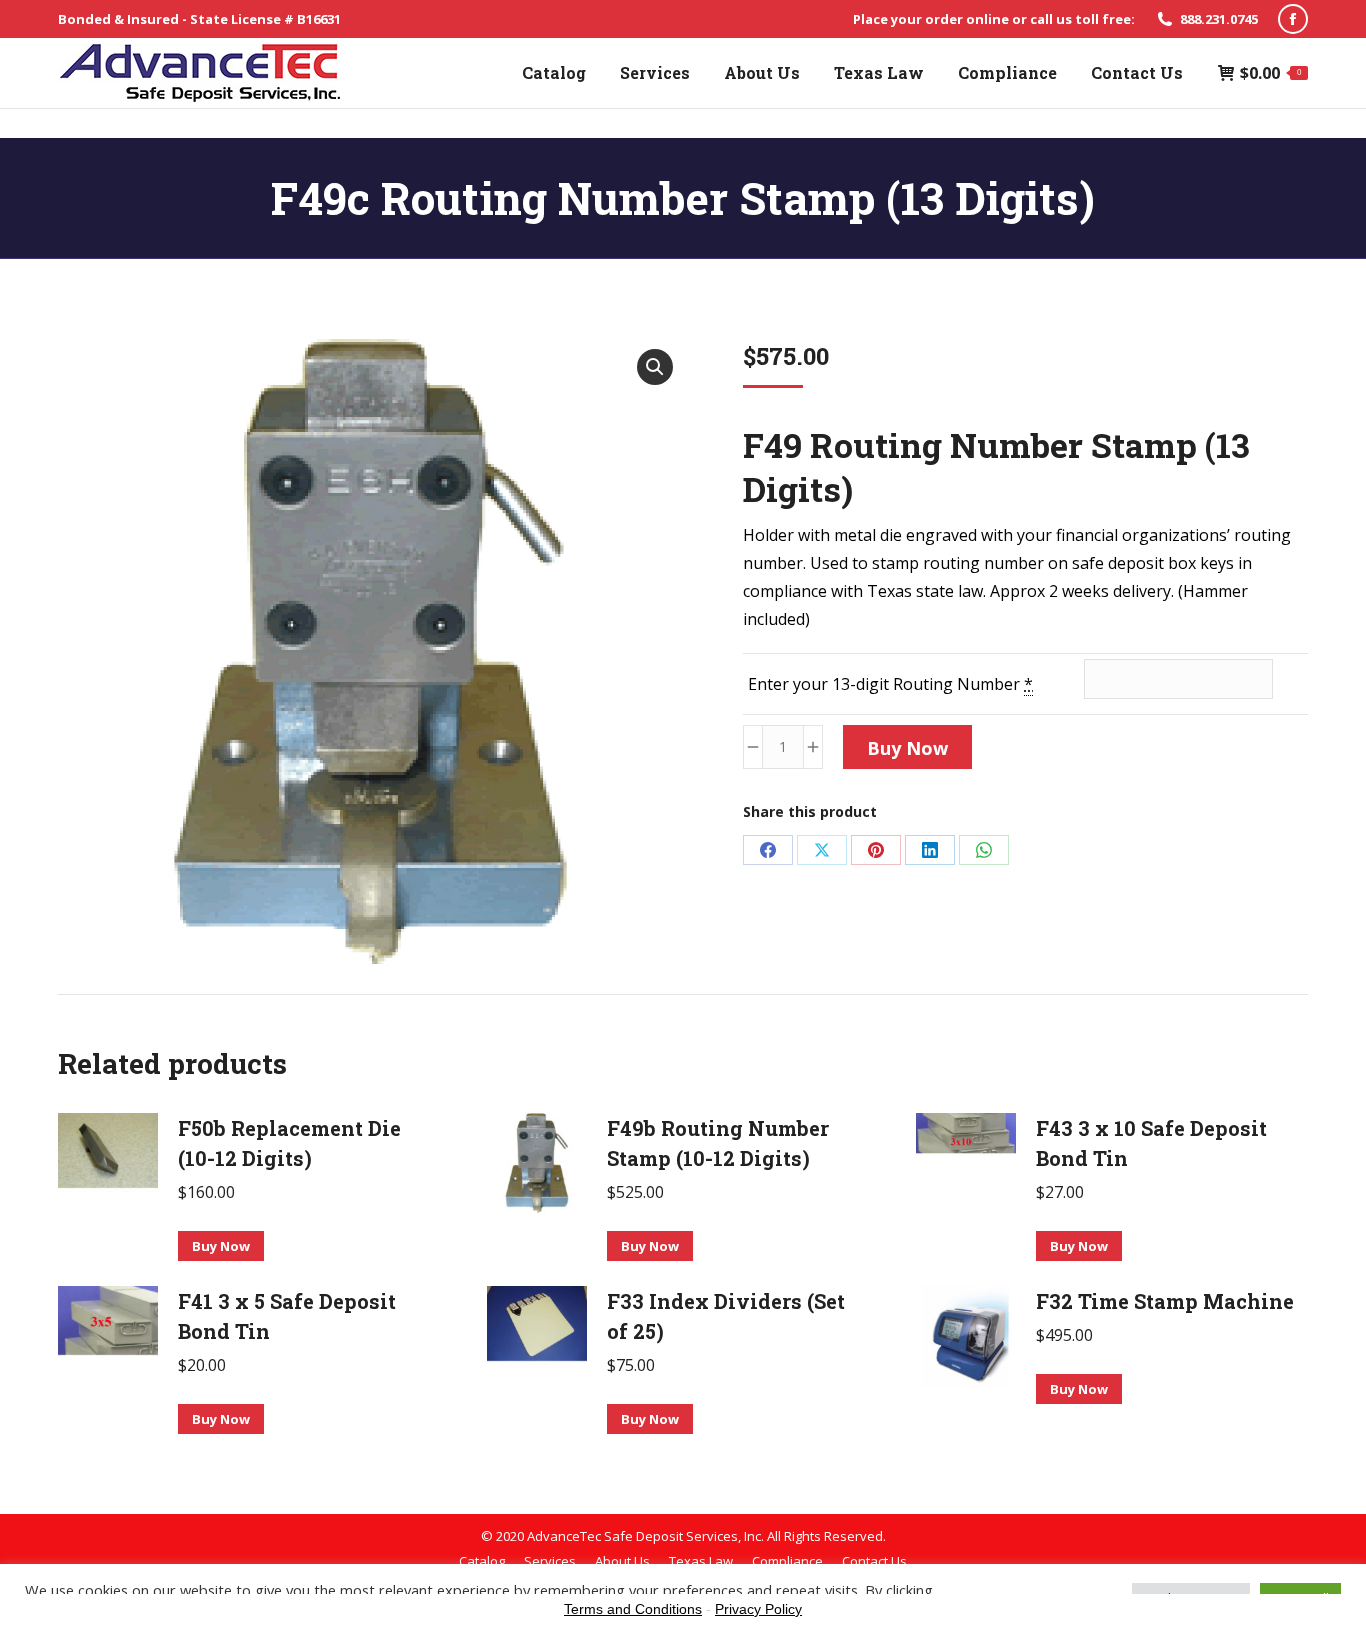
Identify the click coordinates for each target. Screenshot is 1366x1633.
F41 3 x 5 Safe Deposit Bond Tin (287, 1316)
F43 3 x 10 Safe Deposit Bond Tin (1151, 1143)
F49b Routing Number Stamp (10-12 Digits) (718, 1143)
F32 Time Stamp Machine (1165, 1301)
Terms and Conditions (633, 1609)
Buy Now (907, 748)
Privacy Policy (758, 1609)
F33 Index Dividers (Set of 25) (726, 1316)
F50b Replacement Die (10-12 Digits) (289, 1143)
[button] (655, 367)
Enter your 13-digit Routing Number (890, 684)
